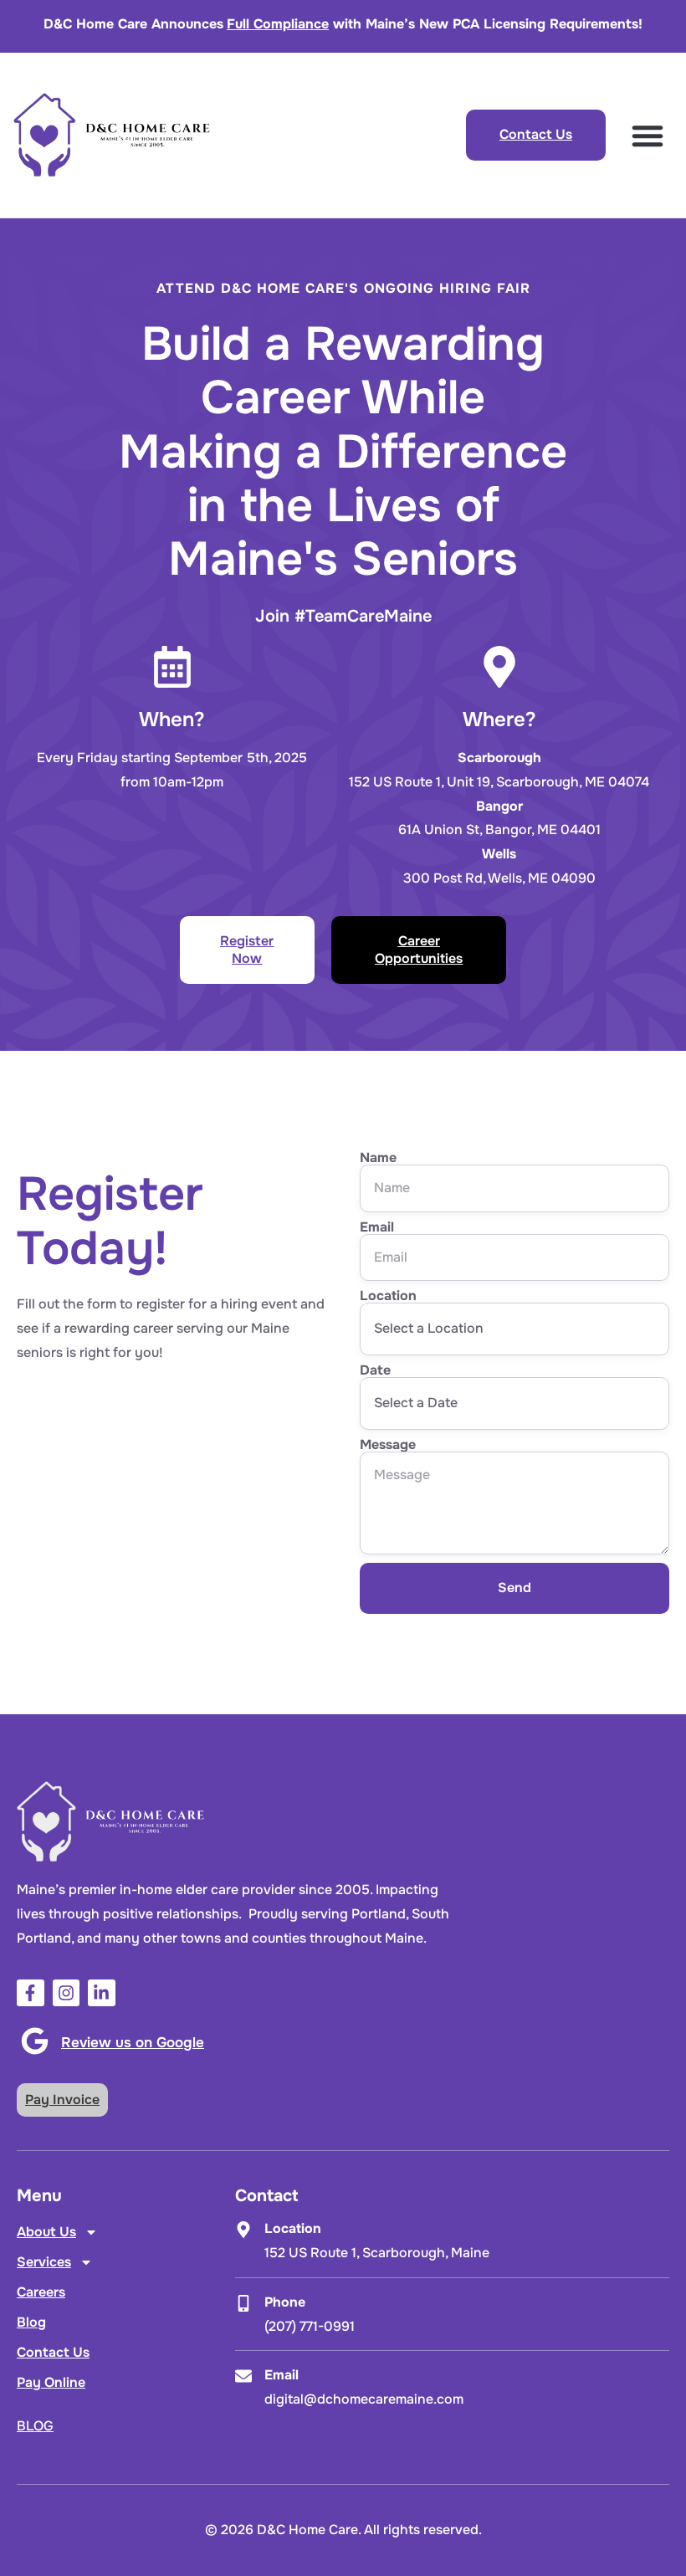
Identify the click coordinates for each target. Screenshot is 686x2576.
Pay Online (51, 2382)
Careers (41, 2292)
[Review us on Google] (35, 2041)
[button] (648, 136)
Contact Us (53, 2352)
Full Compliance (278, 24)
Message (388, 1445)
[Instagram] (67, 1993)
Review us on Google (133, 2043)
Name (378, 1158)
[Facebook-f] (31, 1993)
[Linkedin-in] (102, 1993)
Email (377, 1227)
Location (388, 1296)
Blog (31, 2322)
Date (375, 1370)
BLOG (35, 2426)
